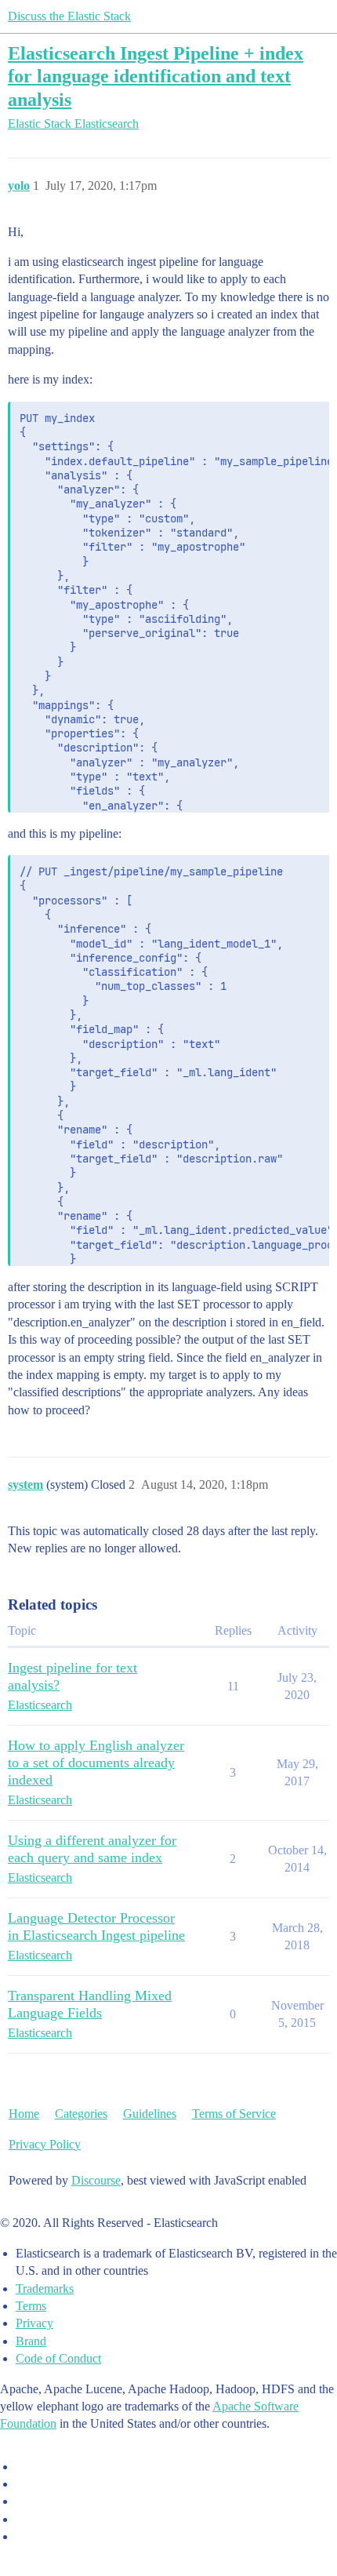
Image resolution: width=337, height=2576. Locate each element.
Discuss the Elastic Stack (69, 16)
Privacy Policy (45, 2144)
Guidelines (150, 2114)
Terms (31, 2306)
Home (24, 2114)
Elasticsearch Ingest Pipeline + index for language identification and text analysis (156, 76)
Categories (81, 2114)
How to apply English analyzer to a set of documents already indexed (96, 1763)
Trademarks (45, 2289)
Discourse (96, 2180)
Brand (31, 2341)
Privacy (34, 2323)
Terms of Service (234, 2114)
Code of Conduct (58, 2358)
